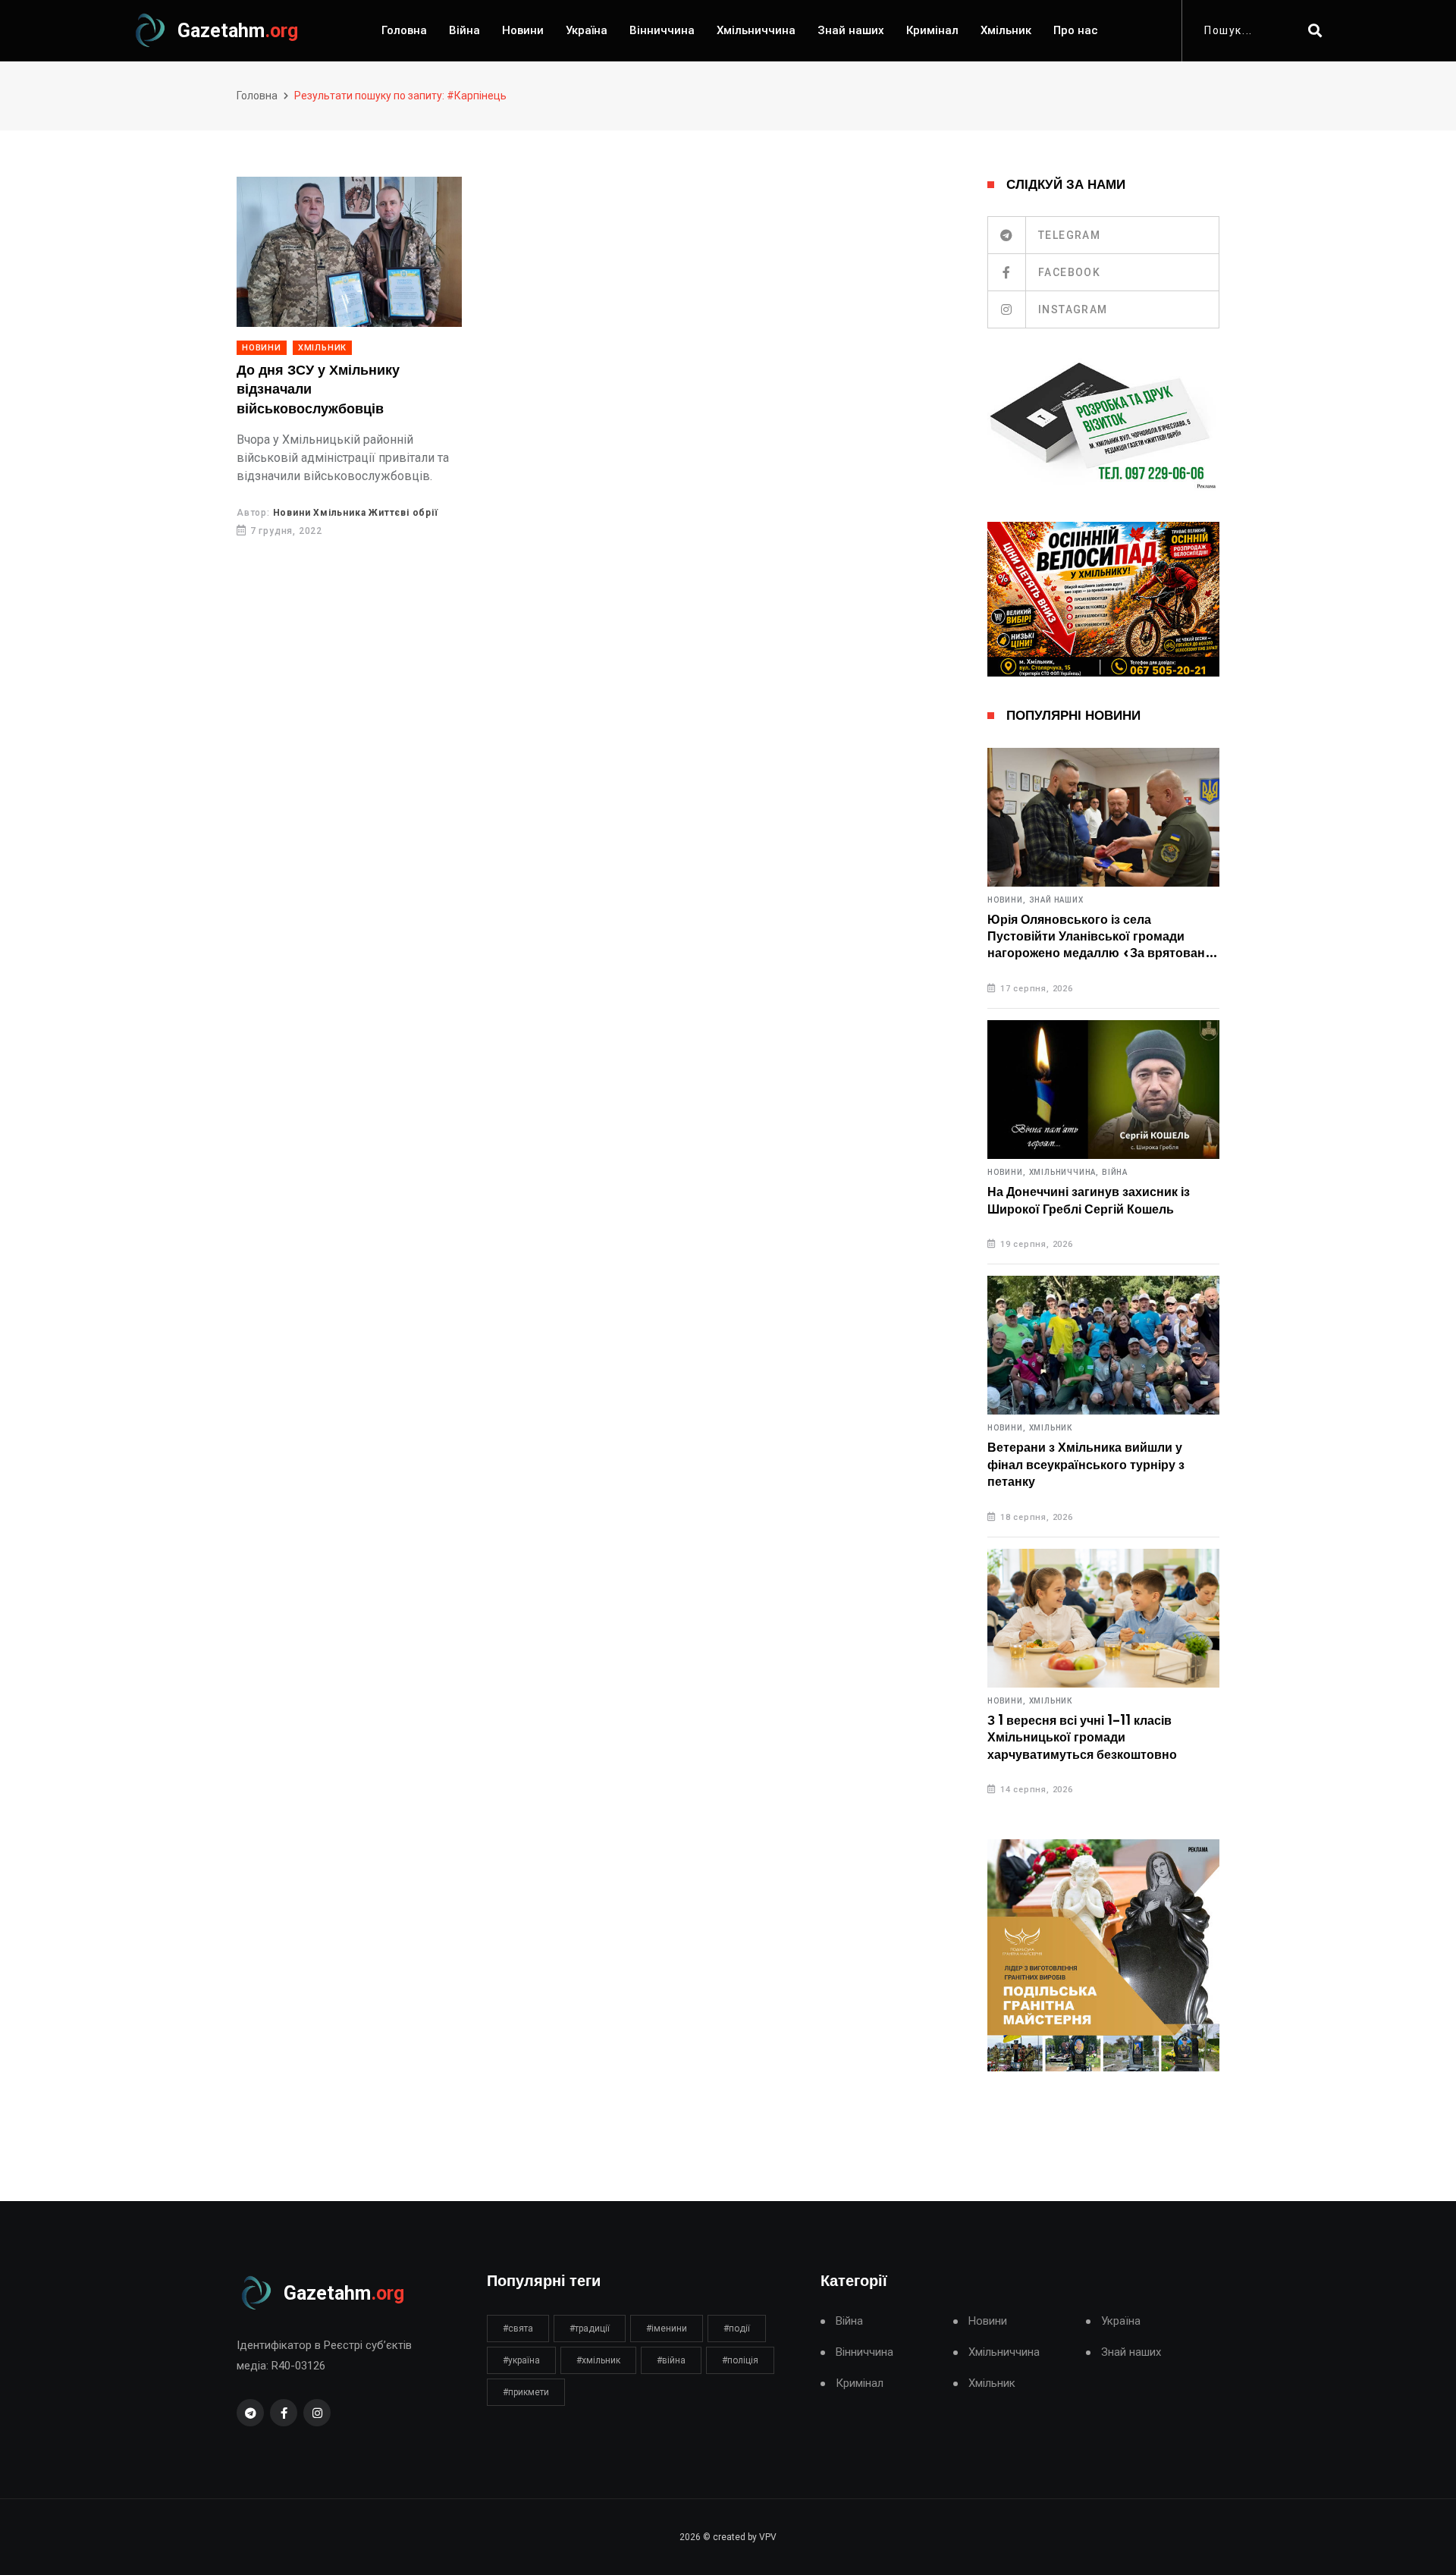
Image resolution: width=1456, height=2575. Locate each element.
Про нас (1076, 30)
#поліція (740, 2360)
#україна (521, 2360)
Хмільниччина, (1064, 1173)
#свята (518, 2328)
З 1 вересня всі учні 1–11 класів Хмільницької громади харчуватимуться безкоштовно (1082, 1738)
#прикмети (526, 2392)
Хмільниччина (756, 30)
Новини (523, 30)
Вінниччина (662, 30)
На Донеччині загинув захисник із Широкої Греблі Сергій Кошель (1089, 1201)
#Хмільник (598, 2360)
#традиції (590, 2328)
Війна (464, 30)
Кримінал (932, 30)
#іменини (667, 2328)
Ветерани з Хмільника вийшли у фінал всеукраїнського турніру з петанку (1086, 1465)
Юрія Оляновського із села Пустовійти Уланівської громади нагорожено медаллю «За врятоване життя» (1100, 938)
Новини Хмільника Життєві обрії (356, 513)
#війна (671, 2360)
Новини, (1007, 900)
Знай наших (851, 30)
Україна (587, 30)
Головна (404, 30)
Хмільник (1006, 30)
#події (737, 2328)
